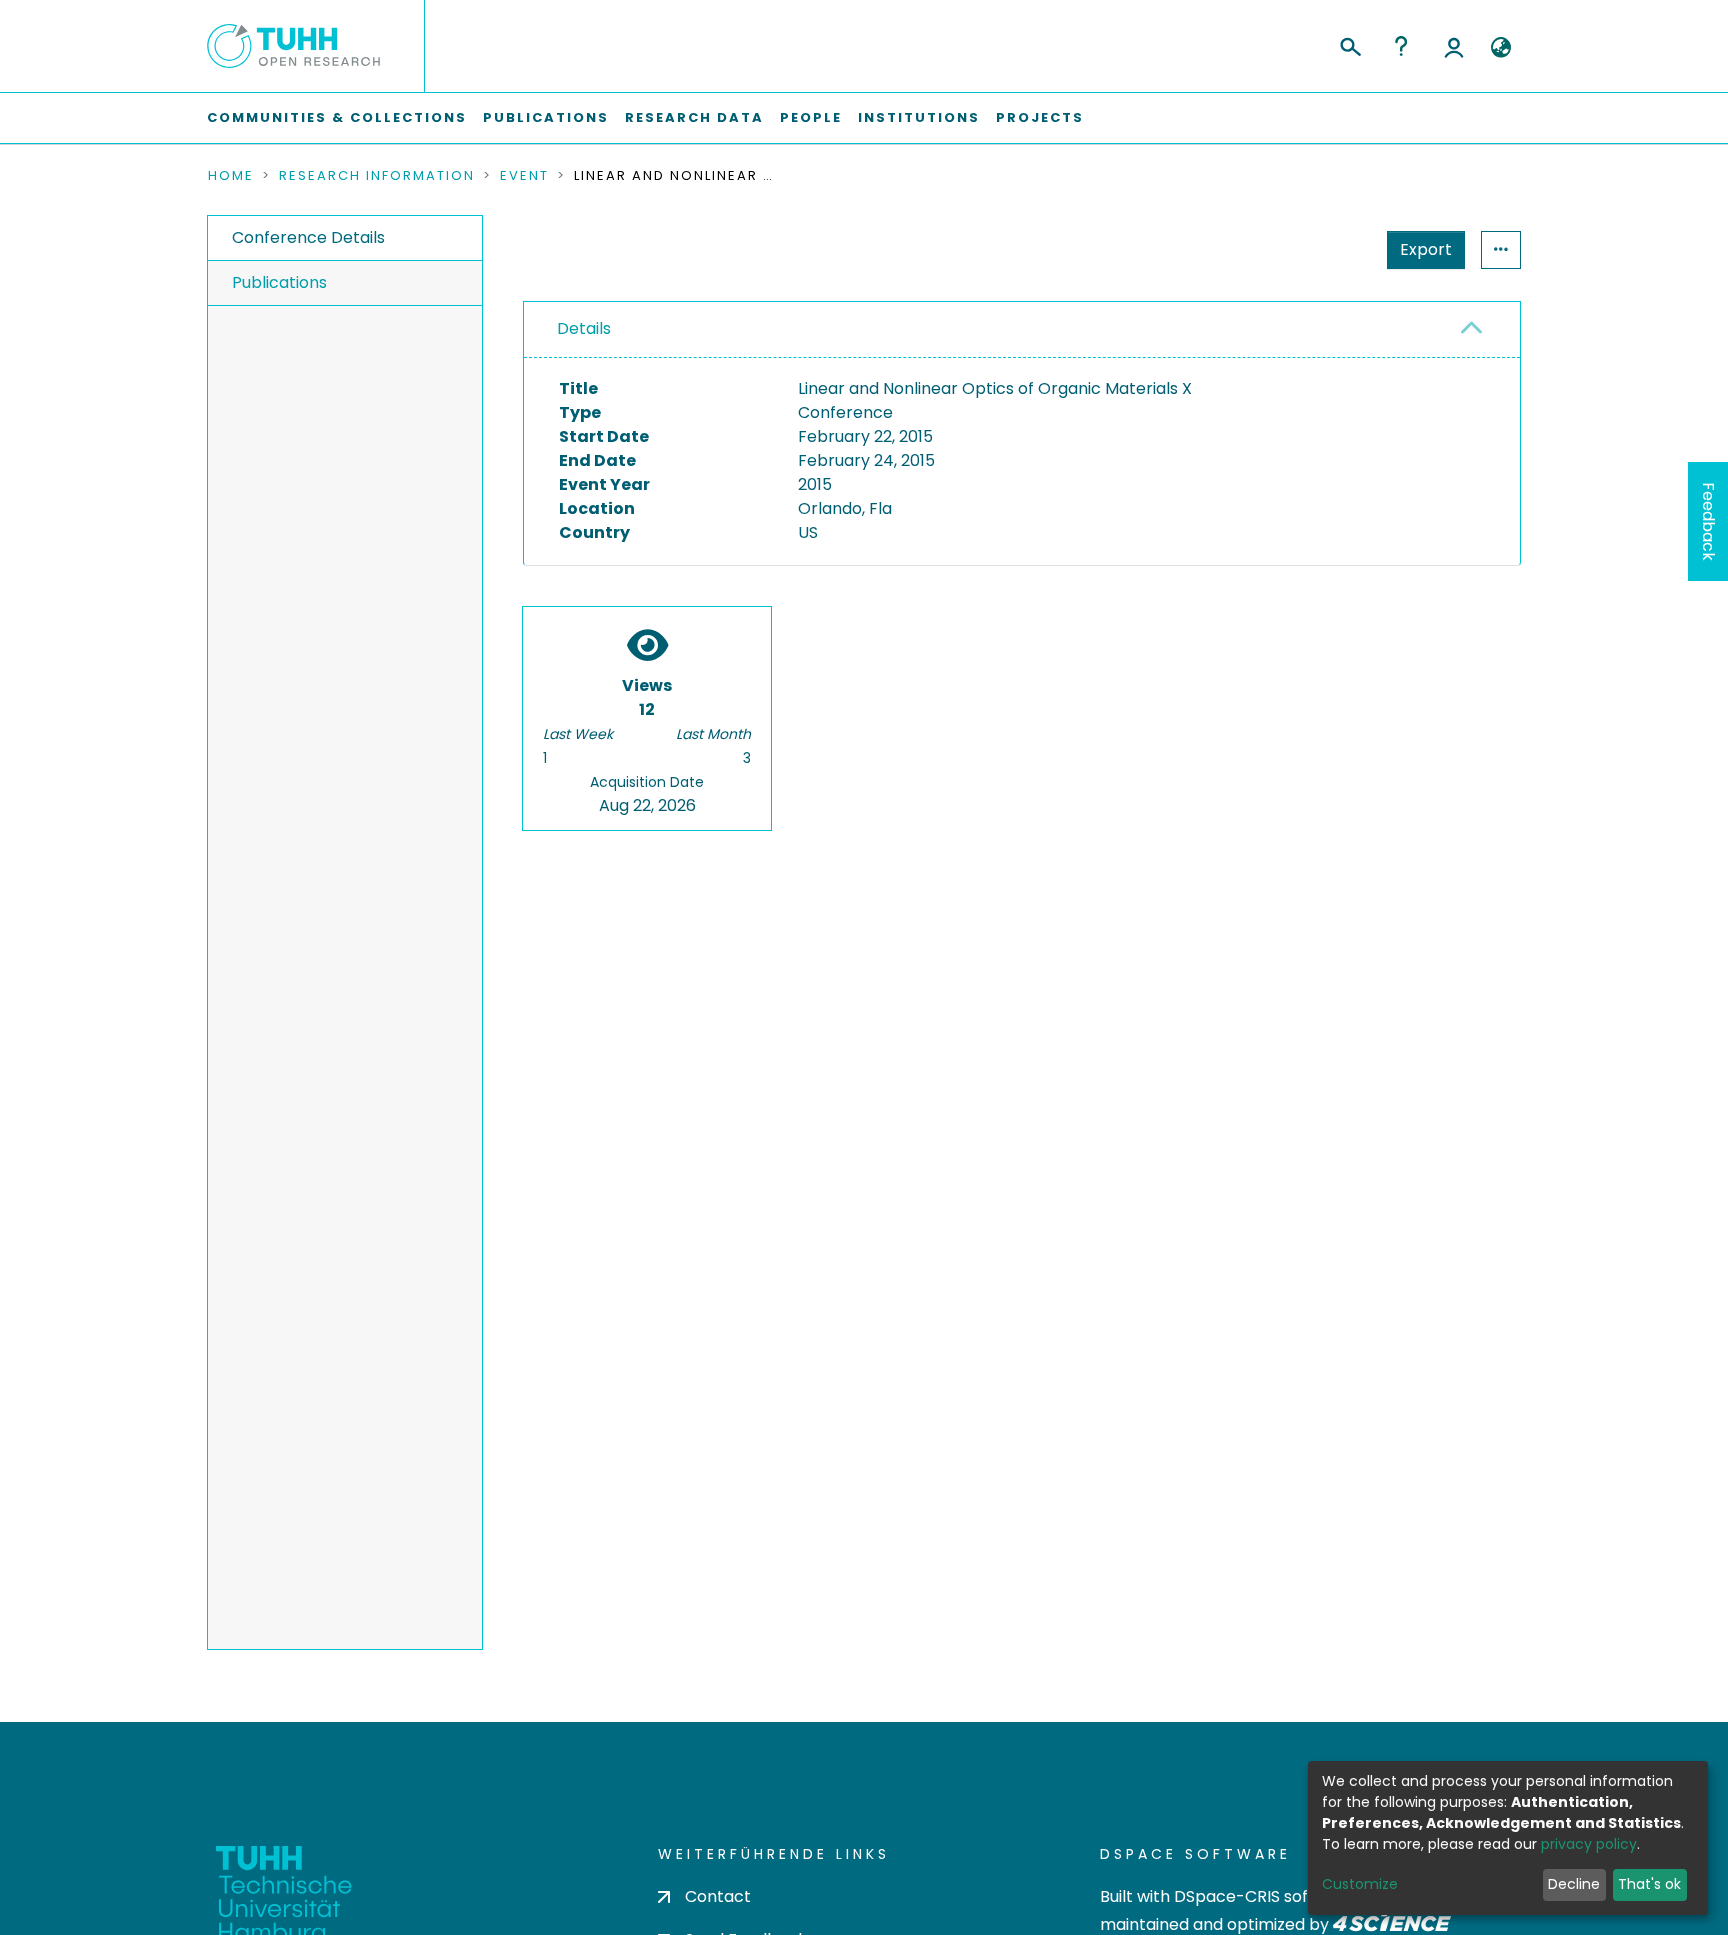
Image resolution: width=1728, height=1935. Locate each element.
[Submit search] (1349, 44)
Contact (718, 1896)
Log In (1454, 46)
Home (231, 176)
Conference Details (308, 237)
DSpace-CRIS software (1264, 1896)
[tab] (1022, 330)
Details (584, 328)
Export (1426, 249)
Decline (1574, 1884)
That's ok (1649, 1884)
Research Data (694, 117)
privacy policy (1589, 1844)
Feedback (1708, 521)
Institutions (919, 117)
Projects (1040, 117)
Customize (1360, 1884)
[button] (1500, 48)
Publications (546, 117)
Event (524, 176)
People (811, 117)
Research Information (377, 176)
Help (1401, 46)
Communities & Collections (337, 117)
